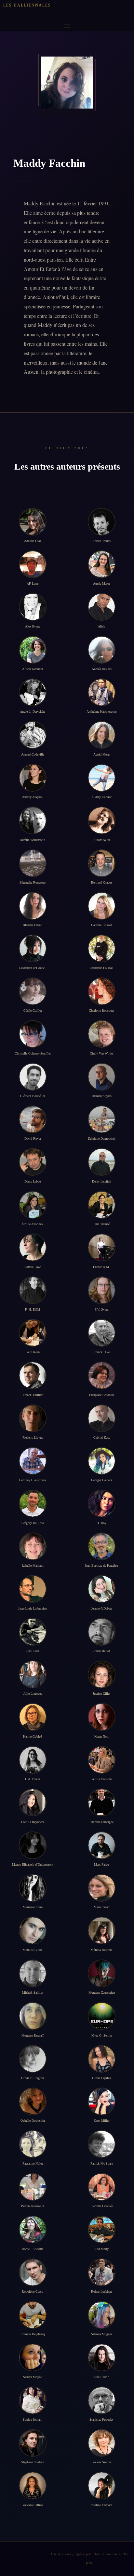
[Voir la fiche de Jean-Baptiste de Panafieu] (102, 1546)
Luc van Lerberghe (101, 1822)
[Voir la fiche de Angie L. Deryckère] (33, 692)
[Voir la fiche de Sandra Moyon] (33, 2357)
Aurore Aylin (102, 840)
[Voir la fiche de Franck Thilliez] (33, 1375)
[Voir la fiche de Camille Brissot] (102, 906)
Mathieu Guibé (33, 1950)
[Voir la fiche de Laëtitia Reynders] (33, 1802)
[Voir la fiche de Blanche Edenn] (33, 906)
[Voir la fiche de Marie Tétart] (102, 1888)
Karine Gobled (33, 1736)
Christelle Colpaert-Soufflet (33, 1053)
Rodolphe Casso (33, 2291)
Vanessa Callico (33, 2505)
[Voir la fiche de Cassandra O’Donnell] (33, 948)
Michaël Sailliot (33, 1993)
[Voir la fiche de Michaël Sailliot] (33, 1973)
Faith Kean (33, 1352)
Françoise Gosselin (101, 1395)
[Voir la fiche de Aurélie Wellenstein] (33, 820)
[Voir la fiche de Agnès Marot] (102, 564)
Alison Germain (33, 669)
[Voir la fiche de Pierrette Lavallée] (102, 2187)
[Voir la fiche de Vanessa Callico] (33, 2485)
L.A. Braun (33, 1779)
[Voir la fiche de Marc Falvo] (102, 1845)
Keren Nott (101, 1736)
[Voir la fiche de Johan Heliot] (102, 1632)
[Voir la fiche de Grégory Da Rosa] (33, 1503)
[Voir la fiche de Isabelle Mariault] (33, 1546)
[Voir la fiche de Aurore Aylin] (102, 820)
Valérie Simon (102, 2462)
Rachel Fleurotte (33, 2249)
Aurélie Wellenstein (33, 840)
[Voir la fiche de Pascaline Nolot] (33, 2144)
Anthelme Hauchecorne (101, 712)
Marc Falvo (101, 1864)
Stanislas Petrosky (101, 2420)
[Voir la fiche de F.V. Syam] (102, 1290)
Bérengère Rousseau (33, 882)
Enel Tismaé (101, 1224)
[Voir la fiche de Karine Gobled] (33, 1717)
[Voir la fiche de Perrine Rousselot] (33, 2187)
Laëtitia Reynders (33, 1822)
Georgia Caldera (101, 1480)
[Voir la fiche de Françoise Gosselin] (102, 1375)
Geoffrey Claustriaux (33, 1480)
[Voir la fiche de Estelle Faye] (33, 1247)
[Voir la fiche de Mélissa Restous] (102, 1930)
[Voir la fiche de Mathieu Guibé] (33, 1930)
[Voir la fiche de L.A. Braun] (33, 1760)
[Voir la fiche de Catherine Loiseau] (102, 948)
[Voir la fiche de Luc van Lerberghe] (102, 1802)
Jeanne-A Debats (102, 1608)
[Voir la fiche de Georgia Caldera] (102, 1461)
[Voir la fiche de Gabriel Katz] (102, 1418)
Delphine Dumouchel (102, 1139)
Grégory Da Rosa (33, 1523)
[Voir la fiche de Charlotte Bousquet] (102, 991)
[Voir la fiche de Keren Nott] (102, 1717)
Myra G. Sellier (102, 2035)
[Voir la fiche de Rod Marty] (102, 2229)
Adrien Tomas (101, 541)
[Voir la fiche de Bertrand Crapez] (102, 863)
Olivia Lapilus (101, 2078)
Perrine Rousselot (33, 2206)
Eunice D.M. (101, 1267)
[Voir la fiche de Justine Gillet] (102, 1674)
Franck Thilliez (33, 1395)
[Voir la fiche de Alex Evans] (33, 607)
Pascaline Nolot (33, 2163)
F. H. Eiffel (33, 1309)
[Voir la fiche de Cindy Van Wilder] (102, 1034)
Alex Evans (33, 626)
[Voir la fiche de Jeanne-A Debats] (102, 1589)
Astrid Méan (101, 754)
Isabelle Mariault (33, 1566)
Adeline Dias (33, 541)
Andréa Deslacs (102, 669)
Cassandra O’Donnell (33, 968)
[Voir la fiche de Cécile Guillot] (33, 991)
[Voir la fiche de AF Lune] (33, 564)
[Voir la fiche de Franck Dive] (102, 1333)
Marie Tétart (102, 1907)
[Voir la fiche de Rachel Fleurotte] (33, 2229)
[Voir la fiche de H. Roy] (102, 1503)
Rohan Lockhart (101, 2291)
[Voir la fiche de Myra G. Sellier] (102, 2016)
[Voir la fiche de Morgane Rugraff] (33, 2016)
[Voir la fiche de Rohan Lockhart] (102, 2272)
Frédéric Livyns (33, 1437)
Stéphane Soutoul (33, 2462)
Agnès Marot (101, 583)
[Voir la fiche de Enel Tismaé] (102, 1205)
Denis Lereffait (102, 1181)
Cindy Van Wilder (102, 1053)
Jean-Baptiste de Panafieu (101, 1566)
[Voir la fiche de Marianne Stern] (33, 1888)
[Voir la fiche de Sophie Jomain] (33, 2400)
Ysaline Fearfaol (102, 2505)
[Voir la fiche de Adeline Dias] (33, 522)
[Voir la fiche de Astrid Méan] (102, 735)
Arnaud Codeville (33, 754)
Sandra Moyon (33, 2377)
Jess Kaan (33, 1651)
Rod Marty (101, 2249)
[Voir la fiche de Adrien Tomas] (102, 522)
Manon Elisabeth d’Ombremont (33, 1864)
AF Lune (33, 583)
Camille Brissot (101, 925)
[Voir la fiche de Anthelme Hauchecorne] (102, 692)
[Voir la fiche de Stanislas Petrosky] (102, 2400)
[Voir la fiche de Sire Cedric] (102, 2357)
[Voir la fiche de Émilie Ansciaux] (33, 1205)
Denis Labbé (33, 1181)
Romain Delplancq (33, 2334)
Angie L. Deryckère (33, 712)
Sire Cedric (102, 2377)
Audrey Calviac (101, 797)
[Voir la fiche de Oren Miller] (102, 2101)
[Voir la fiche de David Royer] (33, 1119)
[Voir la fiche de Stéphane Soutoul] (33, 2443)
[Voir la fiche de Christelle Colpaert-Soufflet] (33, 1034)
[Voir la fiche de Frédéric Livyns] (33, 1418)
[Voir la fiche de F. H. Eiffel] (33, 1290)
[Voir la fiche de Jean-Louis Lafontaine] (33, 1589)
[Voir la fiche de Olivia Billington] (33, 2059)
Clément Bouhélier (33, 1096)
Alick (101, 626)
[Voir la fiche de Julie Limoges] (33, 1674)
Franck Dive (102, 1352)
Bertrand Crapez (101, 882)
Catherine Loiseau (101, 968)
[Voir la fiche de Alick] (102, 607)
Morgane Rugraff (33, 2035)
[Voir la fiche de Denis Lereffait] (102, 1162)
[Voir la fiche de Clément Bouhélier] (33, 1077)
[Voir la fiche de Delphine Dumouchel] (102, 1119)
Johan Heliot (102, 1651)
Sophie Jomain (33, 2420)
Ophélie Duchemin (33, 2121)
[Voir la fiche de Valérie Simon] (102, 2443)
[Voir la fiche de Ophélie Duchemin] (33, 2101)
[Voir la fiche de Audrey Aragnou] (33, 778)
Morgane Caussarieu (102, 1993)
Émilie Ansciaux (33, 1224)
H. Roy (101, 1523)
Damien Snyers (102, 1096)
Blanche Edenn (33, 925)
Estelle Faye (33, 1267)
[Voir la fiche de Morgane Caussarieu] (102, 1973)
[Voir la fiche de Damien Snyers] (102, 1077)
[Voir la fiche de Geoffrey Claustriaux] (33, 1461)
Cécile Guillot (33, 1010)
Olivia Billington (33, 2078)
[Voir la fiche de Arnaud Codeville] (33, 735)
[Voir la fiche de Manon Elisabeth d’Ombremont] (33, 1845)
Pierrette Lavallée (102, 2206)
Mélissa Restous (101, 1950)
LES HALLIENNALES (27, 5)
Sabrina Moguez (102, 2334)
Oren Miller (102, 2121)
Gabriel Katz (101, 1437)
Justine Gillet (101, 1694)
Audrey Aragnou (33, 797)
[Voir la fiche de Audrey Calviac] (102, 778)
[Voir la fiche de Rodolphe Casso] (33, 2272)
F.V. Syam (102, 1309)
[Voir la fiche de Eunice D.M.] (102, 1247)
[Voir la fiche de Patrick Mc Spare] (102, 2144)
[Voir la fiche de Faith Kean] (33, 1333)
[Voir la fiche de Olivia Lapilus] (102, 2059)
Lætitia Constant (101, 1779)
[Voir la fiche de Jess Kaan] (33, 1632)
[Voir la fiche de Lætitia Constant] (102, 1760)
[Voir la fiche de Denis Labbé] (33, 1162)
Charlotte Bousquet (101, 1010)
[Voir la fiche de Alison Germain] (33, 650)
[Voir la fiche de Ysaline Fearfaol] (102, 2485)
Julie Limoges (33, 1694)
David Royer (33, 1139)
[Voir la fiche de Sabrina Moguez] (102, 2315)
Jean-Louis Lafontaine (33, 1608)
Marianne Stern (33, 1907)
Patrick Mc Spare (102, 2163)
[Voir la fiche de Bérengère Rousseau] (33, 863)
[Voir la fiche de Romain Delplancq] (33, 2315)
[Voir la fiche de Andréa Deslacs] (102, 650)
